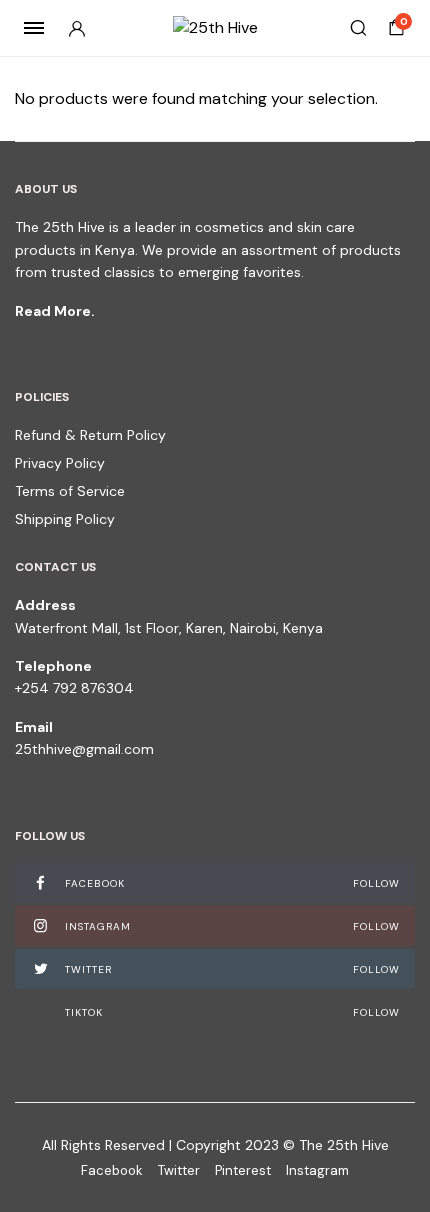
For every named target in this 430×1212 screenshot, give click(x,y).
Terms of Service (70, 491)
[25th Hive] (215, 28)
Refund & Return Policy (90, 435)
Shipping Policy (65, 519)
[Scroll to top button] (398, 1132)
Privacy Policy (60, 463)
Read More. (55, 311)
